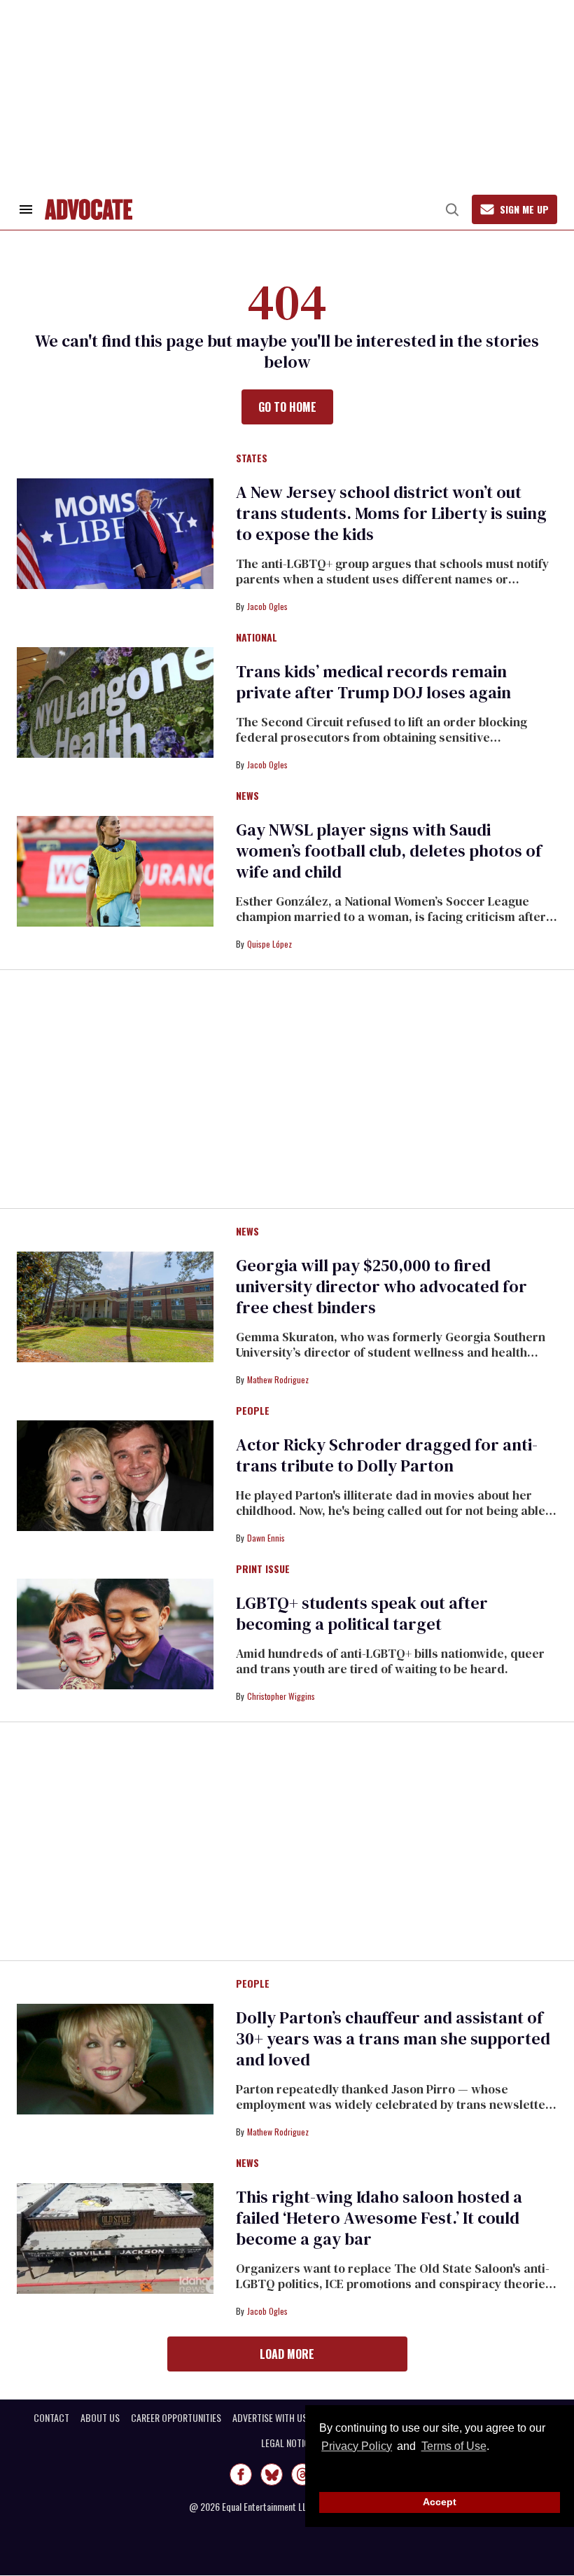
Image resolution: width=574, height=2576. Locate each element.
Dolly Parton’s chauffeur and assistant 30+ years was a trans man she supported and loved (393, 2038)
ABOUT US (100, 2418)
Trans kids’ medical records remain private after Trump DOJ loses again (373, 682)
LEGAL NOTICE (287, 2443)
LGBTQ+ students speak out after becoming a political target (362, 1613)
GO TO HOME (287, 407)
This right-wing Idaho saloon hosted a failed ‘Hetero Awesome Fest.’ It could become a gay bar (379, 2218)
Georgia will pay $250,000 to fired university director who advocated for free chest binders (381, 1286)
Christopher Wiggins (281, 1696)
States (252, 459)
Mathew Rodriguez (278, 1379)
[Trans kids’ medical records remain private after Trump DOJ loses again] (115, 702)
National (257, 638)
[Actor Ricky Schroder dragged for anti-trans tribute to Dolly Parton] (115, 1475)
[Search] (452, 209)
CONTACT (51, 2418)
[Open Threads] (302, 2474)
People (253, 1411)
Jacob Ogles (267, 606)
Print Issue (263, 1570)
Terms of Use (454, 2446)
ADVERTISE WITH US (270, 2418)
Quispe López (269, 944)
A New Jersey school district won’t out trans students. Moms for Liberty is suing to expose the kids (391, 513)
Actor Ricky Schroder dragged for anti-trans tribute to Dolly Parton (387, 1455)
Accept (440, 2502)
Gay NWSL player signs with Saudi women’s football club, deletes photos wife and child (389, 851)
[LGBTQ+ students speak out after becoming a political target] (115, 1633)
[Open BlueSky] (272, 2474)
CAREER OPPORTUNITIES (176, 2418)
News (247, 796)
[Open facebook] (241, 2474)
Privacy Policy (357, 2446)
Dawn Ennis (266, 1538)
